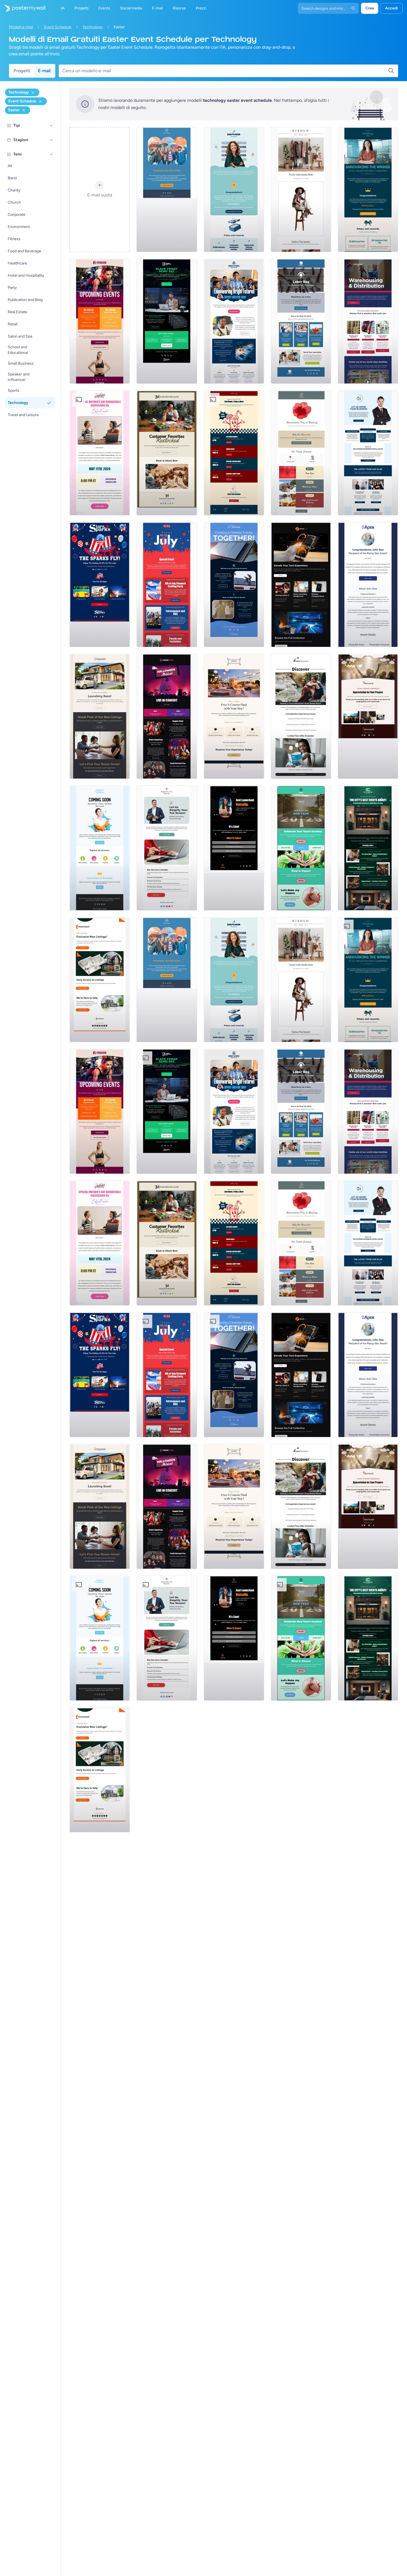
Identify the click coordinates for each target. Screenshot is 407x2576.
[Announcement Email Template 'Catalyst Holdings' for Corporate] (368, 190)
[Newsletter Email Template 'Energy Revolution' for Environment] (234, 585)
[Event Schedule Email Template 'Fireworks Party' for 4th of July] (167, 585)
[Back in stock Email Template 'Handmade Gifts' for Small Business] (167, 453)
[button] (51, 126)
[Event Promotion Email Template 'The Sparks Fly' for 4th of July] (100, 585)
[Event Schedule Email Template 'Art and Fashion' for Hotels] (368, 848)
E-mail (44, 71)
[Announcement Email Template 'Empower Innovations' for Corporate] (234, 190)
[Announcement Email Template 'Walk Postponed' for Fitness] (167, 190)
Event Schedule (58, 27)
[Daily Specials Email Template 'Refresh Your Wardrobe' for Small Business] (301, 190)
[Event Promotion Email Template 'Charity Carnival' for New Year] (301, 848)
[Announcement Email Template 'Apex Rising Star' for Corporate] (368, 585)
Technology (93, 27)
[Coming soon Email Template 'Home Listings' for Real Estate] (100, 980)
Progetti (22, 71)
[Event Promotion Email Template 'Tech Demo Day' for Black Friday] (167, 321)
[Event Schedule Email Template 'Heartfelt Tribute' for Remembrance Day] (301, 453)
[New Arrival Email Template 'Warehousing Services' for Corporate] (368, 321)
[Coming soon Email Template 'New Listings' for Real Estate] (100, 716)
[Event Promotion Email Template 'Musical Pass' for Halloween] (167, 716)
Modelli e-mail (21, 27)
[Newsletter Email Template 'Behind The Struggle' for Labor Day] (301, 321)
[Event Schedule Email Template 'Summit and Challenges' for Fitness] (100, 321)
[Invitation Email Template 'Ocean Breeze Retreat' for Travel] (301, 716)
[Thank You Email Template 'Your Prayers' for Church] (368, 716)
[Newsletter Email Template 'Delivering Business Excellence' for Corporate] (368, 453)
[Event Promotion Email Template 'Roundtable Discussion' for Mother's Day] (100, 453)
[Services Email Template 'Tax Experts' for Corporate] (167, 848)
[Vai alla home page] (23, 8)
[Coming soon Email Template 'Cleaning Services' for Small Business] (100, 848)
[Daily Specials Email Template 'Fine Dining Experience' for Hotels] (234, 716)
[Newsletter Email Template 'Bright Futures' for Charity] (234, 321)
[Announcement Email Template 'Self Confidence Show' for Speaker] (234, 848)
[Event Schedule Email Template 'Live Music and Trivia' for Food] (234, 453)
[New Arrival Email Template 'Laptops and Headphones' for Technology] (301, 585)
